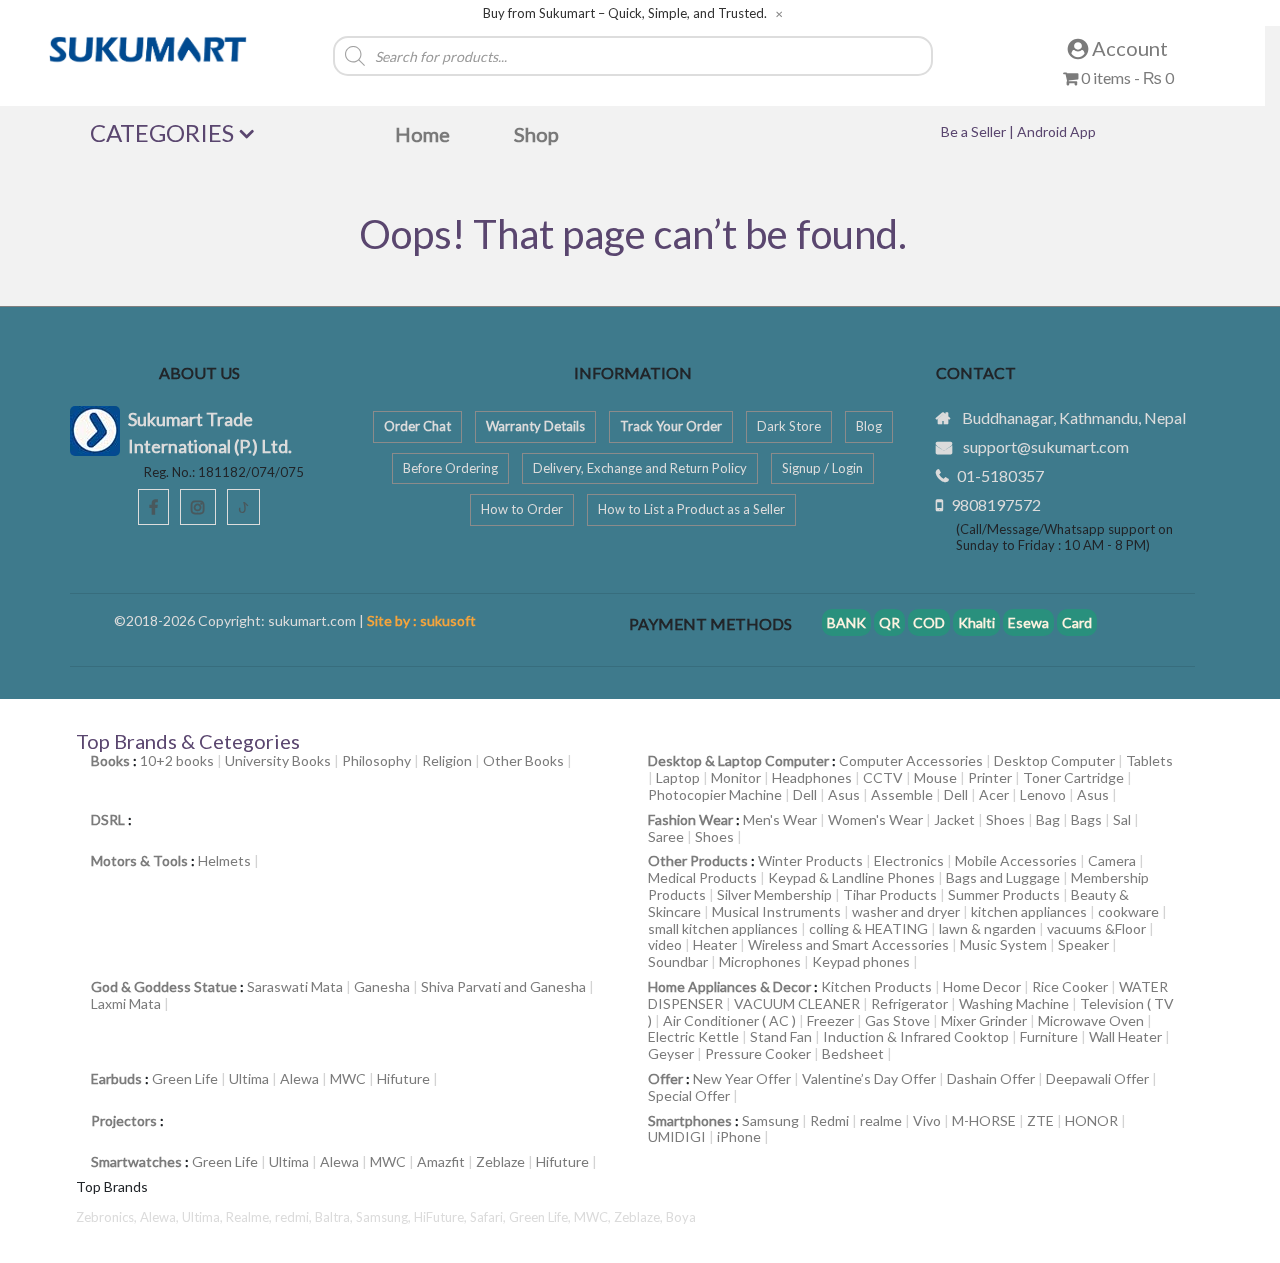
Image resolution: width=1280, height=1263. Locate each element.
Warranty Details (535, 426)
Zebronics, (106, 1217)
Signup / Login (822, 468)
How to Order (522, 509)
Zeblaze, (640, 1217)
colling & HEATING (868, 928)
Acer (994, 794)
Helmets (224, 860)
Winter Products (810, 860)
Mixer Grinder (984, 1020)
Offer (665, 1078)
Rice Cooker (1070, 986)
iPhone (739, 1136)
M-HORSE (984, 1120)
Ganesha (382, 986)
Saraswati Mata (295, 986)
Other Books (523, 760)
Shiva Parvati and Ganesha (503, 986)
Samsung (770, 1120)
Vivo (927, 1120)
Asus (844, 794)
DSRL (108, 819)
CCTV (883, 777)
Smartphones (690, 1120)
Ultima (249, 1078)
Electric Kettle (693, 1036)
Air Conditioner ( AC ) (729, 1020)
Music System (1003, 944)
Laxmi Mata (126, 1003)
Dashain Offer (991, 1078)
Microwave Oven (1091, 1020)
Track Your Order (671, 426)
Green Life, (541, 1217)
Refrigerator (909, 1003)
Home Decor (982, 986)
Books (110, 760)
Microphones (760, 961)
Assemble (902, 794)
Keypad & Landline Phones (851, 877)
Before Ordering (450, 468)
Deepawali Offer (1097, 1078)
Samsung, (385, 1217)
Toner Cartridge (1073, 777)
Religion (447, 760)
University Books (278, 760)
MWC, (594, 1217)
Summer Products (1004, 894)
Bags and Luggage (1003, 877)
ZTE (1040, 1120)
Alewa (299, 1078)
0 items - (1126, 77)
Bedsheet (853, 1053)
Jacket (954, 819)
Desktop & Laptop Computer (738, 760)
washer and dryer (906, 911)
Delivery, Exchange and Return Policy (640, 468)
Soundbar (678, 961)
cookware (1128, 911)
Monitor (736, 777)
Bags (1086, 819)
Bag (1048, 819)
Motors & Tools (139, 860)
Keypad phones (861, 961)
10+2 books (177, 760)
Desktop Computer (1054, 760)
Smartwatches (136, 1161)
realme (881, 1120)
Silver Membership (774, 894)
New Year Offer (742, 1078)
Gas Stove (897, 1020)
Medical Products (702, 877)
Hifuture (403, 1078)
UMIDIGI (677, 1136)
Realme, (250, 1217)
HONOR (1091, 1120)
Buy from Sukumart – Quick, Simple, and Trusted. (625, 13)
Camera (1112, 860)
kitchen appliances (1029, 911)
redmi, (295, 1217)
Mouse (935, 777)
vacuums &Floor (1096, 928)
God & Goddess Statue (164, 986)
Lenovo (1043, 794)
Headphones (812, 777)
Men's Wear (780, 819)
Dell (805, 794)
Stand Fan (781, 1036)
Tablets (1149, 760)
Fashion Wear (690, 819)
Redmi (829, 1120)
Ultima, (204, 1217)
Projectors (124, 1120)
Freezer (830, 1020)
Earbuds (116, 1078)
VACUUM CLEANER (797, 1003)
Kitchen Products (876, 986)
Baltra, (335, 1217)
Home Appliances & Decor (729, 986)
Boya (681, 1217)
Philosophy (376, 760)
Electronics (909, 860)
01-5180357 (1000, 475)
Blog (869, 426)
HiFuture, (442, 1217)
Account (1128, 48)
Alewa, (161, 1217)
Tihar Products (890, 894)
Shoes (1005, 819)
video (665, 944)
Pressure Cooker (758, 1053)
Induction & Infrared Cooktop (916, 1036)
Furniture (1049, 1036)
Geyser (671, 1053)
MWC (348, 1078)
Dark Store (789, 426)
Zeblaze (500, 1161)
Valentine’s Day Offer (869, 1078)
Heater (715, 944)
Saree (666, 836)
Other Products (698, 860)
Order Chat (417, 426)
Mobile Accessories (1016, 860)
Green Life (185, 1078)
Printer (990, 777)
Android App (1056, 131)
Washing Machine (1014, 1003)
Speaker (1083, 944)
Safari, (489, 1217)
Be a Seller (975, 131)
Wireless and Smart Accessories (848, 944)
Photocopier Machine (715, 794)
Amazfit (441, 1161)
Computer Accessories (911, 760)
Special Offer (689, 1095)
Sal (1122, 819)
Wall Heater (1125, 1036)
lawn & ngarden (987, 928)
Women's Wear (875, 819)
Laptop (678, 777)
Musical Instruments (776, 911)
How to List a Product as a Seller (691, 509)
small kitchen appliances (723, 928)
